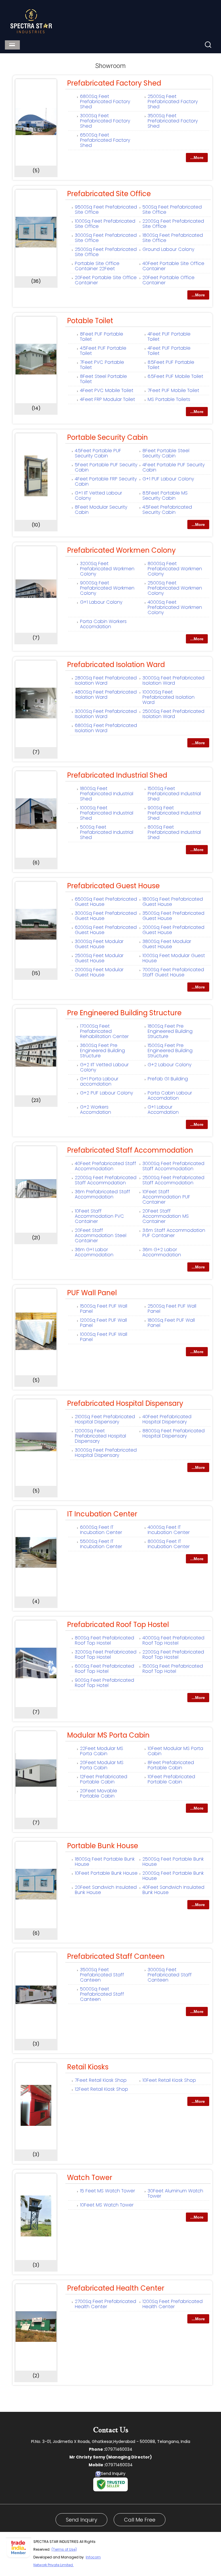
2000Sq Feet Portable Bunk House (173, 1876)
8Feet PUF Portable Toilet (102, 337)
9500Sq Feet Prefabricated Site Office (106, 210)
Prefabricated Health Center (116, 2288)
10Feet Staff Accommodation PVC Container (99, 1216)
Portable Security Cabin (107, 437)
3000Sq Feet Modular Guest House (99, 944)
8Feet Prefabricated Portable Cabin (171, 1765)
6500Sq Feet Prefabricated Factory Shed (105, 140)
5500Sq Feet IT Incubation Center (101, 1544)
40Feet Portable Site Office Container (173, 266)
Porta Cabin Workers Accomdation (103, 624)
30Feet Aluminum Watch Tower (175, 2193)
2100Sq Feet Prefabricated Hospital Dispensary (105, 1419)
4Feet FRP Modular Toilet (107, 399)
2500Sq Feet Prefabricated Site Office (106, 252)
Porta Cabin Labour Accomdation (170, 1095)
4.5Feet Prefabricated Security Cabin (167, 510)
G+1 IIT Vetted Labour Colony (98, 496)
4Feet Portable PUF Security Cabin (174, 467)
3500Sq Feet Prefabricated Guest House (173, 916)
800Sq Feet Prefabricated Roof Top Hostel (104, 1640)
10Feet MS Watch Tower (107, 2205)
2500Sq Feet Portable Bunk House (173, 1862)
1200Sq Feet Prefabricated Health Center (173, 2304)
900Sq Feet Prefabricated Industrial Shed (174, 813)
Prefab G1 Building (168, 1079)
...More (197, 158)
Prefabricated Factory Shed (114, 83)
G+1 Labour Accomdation (163, 1110)
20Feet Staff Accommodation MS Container (166, 1216)
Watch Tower (90, 2178)
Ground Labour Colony (168, 249)
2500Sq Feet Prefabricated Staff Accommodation (173, 1180)
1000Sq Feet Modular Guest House (174, 958)
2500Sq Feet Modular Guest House (99, 958)
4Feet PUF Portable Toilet (169, 337)
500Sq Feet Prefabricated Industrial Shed (107, 832)
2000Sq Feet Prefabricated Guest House (173, 930)
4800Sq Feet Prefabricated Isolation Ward (106, 695)
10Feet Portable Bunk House (106, 1873)
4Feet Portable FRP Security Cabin (106, 481)
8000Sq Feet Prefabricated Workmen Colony (175, 569)
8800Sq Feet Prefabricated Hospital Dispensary (174, 1433)
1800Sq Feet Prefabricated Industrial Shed (107, 794)
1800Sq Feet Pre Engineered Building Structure (170, 1031)
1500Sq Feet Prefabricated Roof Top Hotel (173, 1669)
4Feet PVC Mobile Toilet (107, 390)
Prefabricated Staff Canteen (116, 1956)
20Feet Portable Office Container (168, 280)
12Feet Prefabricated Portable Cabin (104, 1779)
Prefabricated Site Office (109, 194)
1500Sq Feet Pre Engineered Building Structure (170, 1051)
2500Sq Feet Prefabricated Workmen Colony (175, 588)
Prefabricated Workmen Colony (121, 550)
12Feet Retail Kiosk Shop (101, 2089)
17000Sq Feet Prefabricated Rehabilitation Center (104, 1031)
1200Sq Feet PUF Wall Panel (103, 1323)
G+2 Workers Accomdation (96, 1110)
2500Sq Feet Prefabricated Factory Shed (173, 102)
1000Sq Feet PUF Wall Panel (104, 1337)
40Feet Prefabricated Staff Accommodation (105, 1166)
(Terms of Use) (64, 2549)
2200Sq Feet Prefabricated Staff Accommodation (106, 1180)
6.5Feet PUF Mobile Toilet (175, 376)
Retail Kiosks (88, 2067)
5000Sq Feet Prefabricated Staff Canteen (102, 1994)
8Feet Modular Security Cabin (101, 510)
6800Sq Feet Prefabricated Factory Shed (105, 102)
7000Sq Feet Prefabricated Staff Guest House (173, 972)
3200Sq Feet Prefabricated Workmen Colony (107, 569)
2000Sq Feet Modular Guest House (99, 972)
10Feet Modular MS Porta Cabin (175, 1751)
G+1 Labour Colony (101, 602)
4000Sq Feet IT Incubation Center (169, 1530)
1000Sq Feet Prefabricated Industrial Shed (107, 813)
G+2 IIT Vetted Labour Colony (104, 1067)
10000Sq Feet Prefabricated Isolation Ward (168, 697)
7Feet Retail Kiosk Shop (101, 2080)
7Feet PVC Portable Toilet (102, 365)
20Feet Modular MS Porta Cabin (102, 1765)
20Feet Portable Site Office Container (106, 280)
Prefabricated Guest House (113, 886)
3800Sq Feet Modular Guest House (167, 944)
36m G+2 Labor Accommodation (162, 1252)
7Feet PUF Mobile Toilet (173, 390)
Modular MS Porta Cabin (108, 1735)
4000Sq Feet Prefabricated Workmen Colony (175, 607)
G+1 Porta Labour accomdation (99, 1081)
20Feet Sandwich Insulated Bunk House (106, 1890)
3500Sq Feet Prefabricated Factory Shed (173, 121)
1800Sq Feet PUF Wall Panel (171, 1323)
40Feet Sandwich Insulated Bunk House (173, 1890)
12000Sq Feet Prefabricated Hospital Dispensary (100, 1436)
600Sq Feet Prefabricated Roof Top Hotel (104, 1669)
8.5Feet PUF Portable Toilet (171, 365)
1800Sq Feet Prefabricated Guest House (173, 902)
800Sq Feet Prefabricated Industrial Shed (174, 832)
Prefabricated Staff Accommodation (130, 1150)
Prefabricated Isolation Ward (116, 665)
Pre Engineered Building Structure (124, 1013)
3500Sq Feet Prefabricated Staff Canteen (102, 1975)
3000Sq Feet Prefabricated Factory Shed (105, 121)
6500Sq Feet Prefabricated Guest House (106, 902)
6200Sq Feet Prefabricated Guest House (106, 930)
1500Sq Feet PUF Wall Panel (104, 1309)
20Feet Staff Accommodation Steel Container (101, 1235)
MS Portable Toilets (169, 399)
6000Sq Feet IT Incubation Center (101, 1530)
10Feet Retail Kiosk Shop (169, 2080)
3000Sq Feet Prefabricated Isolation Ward (173, 680)
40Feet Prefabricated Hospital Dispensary (167, 1419)
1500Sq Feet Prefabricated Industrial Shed (174, 794)
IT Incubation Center (102, 1514)
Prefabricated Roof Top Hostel (118, 1625)
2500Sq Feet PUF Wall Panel (172, 1309)
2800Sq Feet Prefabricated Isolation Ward (106, 680)
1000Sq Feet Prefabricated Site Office (105, 224)
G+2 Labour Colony (169, 1065)
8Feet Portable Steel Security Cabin (166, 453)
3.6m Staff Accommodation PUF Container (174, 1233)
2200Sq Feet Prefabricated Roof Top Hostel (173, 1654)
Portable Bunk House (103, 1846)
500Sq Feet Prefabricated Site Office (172, 210)
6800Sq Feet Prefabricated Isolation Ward (106, 728)
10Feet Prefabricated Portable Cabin (171, 1779)
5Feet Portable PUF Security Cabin (106, 467)
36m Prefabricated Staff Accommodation (102, 1194)
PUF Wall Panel (92, 1293)
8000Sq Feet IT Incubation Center (169, 1544)
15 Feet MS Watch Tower (107, 2191)
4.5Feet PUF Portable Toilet (103, 351)
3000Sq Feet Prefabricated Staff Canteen (170, 1975)
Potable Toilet (90, 321)
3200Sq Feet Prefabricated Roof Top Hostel (106, 1654)
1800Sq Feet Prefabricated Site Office (173, 238)
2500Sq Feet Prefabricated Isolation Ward (173, 714)
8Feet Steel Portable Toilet (103, 379)
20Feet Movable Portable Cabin (99, 1793)
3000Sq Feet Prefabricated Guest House (106, 916)
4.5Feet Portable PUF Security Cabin (98, 453)
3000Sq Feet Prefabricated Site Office (106, 238)
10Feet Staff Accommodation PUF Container (166, 1197)
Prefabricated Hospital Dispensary (125, 1403)
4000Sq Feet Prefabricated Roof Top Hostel (173, 1640)
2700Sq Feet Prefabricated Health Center (105, 2304)
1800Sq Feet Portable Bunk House (105, 1862)
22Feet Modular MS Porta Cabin (102, 1751)
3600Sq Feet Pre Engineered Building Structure (102, 1051)
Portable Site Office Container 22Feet (97, 266)
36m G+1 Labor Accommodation (94, 1252)
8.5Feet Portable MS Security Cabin (165, 496)
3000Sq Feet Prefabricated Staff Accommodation (173, 1166)
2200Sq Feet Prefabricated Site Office (173, 224)
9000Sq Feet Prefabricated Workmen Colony (107, 588)
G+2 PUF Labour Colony (106, 1093)
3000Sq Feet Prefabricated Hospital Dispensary (106, 1453)
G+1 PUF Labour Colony (168, 479)
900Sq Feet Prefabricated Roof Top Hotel (104, 1683)
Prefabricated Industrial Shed (117, 775)
